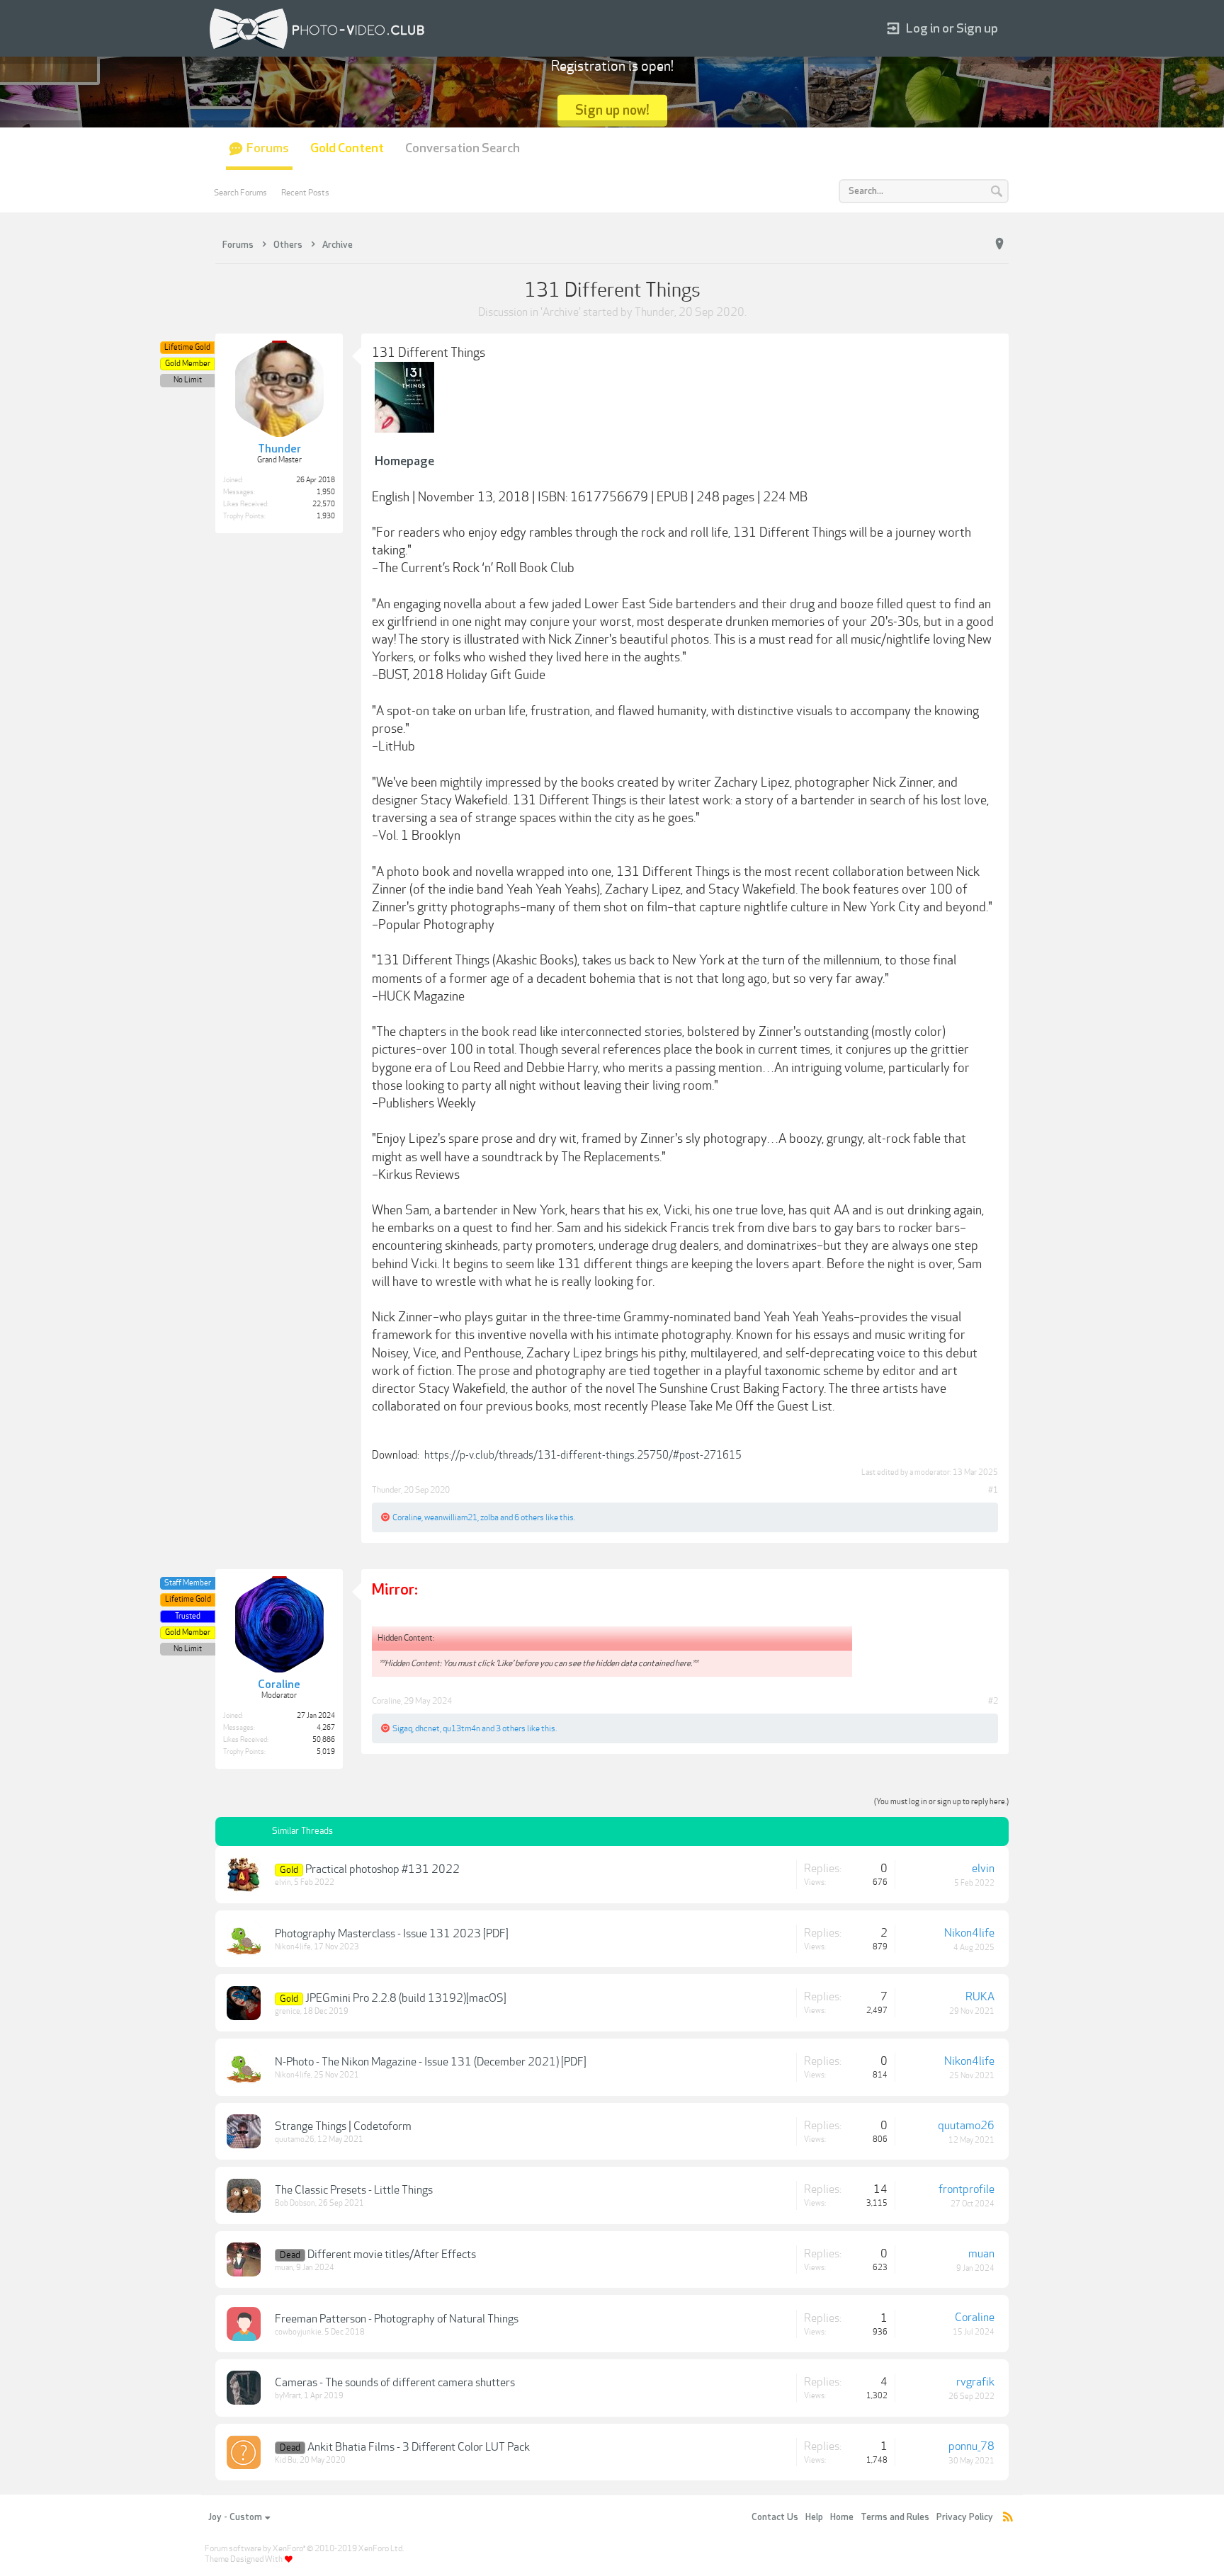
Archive (561, 312)
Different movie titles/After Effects (392, 2255)
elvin (283, 1882)
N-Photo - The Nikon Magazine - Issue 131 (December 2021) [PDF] (431, 2062)
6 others (529, 1517)
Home (842, 2517)
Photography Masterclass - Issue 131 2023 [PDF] (392, 1934)
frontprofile (967, 2189)
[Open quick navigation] (999, 244)
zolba (489, 1517)
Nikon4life (293, 1947)
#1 (993, 1490)
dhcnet (427, 1728)
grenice (288, 2011)
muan (284, 2268)
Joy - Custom (235, 2517)
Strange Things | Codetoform (343, 2126)
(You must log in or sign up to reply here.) (941, 1802)
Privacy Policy (965, 2517)
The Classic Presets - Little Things (354, 2190)
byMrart (288, 2396)
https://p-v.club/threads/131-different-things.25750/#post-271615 (583, 1455)
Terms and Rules (895, 2517)
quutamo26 (295, 2139)
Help (814, 2517)
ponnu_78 (971, 2446)
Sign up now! (612, 110)
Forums (268, 148)
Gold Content (347, 148)
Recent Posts (305, 193)
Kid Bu (286, 2460)
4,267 (326, 1728)
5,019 (326, 1752)
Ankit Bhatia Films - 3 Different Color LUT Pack (419, 2447)
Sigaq (402, 1728)
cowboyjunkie (298, 2332)
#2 (993, 1701)
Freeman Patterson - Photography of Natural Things (397, 2319)
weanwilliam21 (451, 1517)
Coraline (407, 1517)
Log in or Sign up (952, 29)
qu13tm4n (461, 1728)
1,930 (326, 516)
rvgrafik (975, 2382)
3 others (511, 1728)
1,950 (326, 492)
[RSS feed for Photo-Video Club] (1008, 2518)
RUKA (980, 1997)
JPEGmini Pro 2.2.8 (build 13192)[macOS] (406, 1998)
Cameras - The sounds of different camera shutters (395, 2383)
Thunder (654, 312)
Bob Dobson (295, 2203)
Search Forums (240, 193)
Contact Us (775, 2517)
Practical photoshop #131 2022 (382, 1869)
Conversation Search (463, 148)
